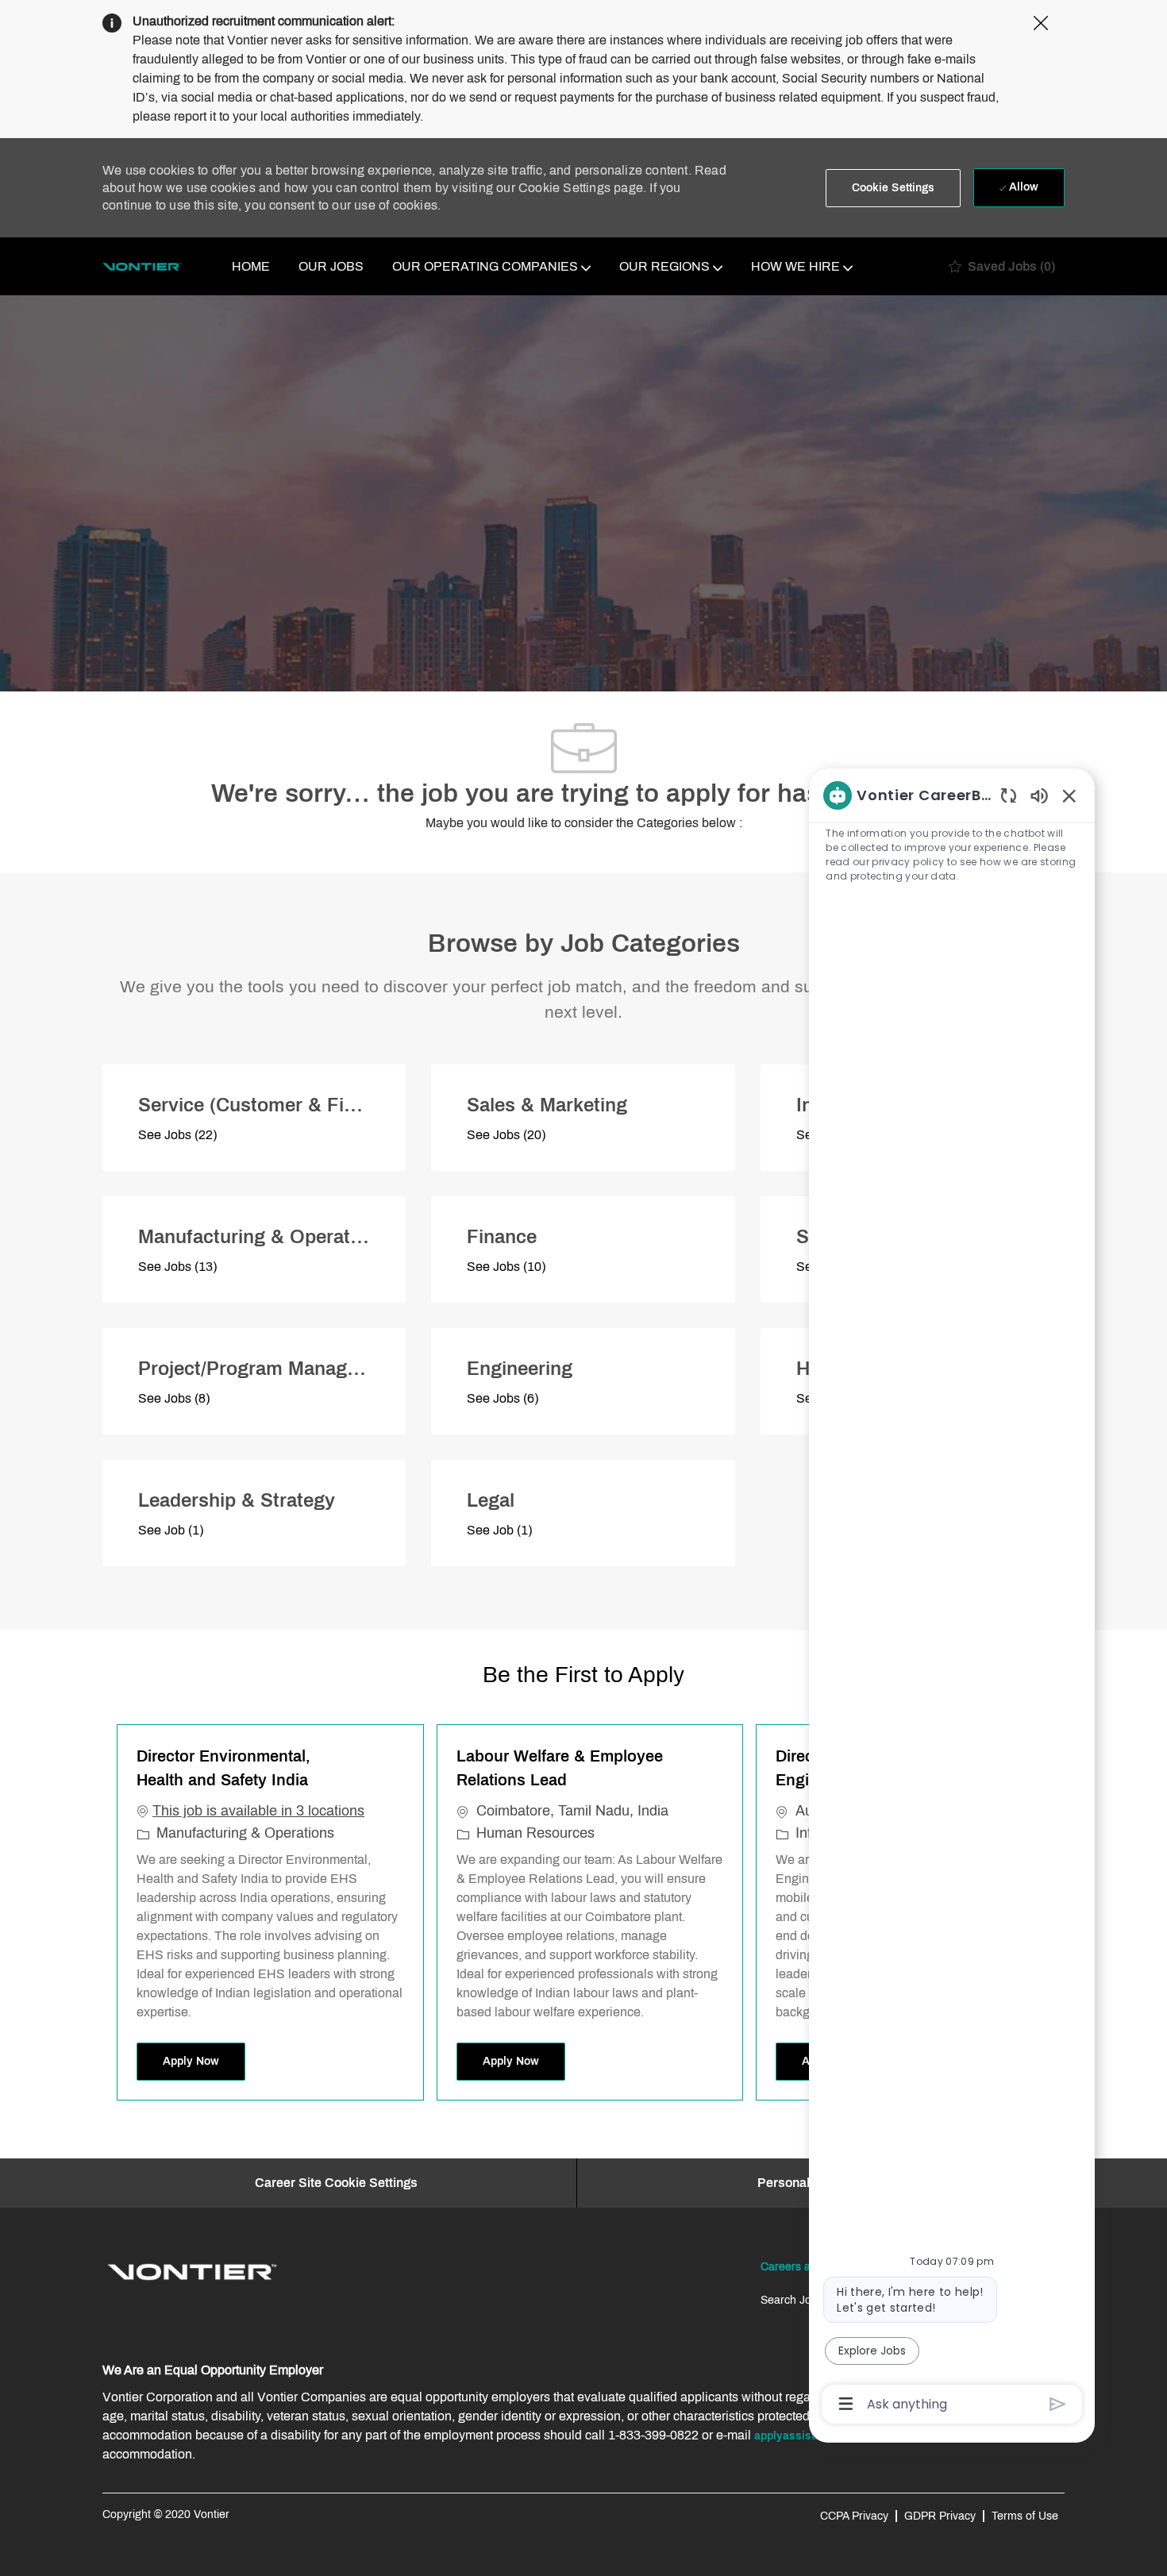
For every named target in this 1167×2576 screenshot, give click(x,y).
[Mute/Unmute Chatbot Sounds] (1039, 795)
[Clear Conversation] (1009, 795)
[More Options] (846, 2404)
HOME (251, 266)
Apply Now (204, 2061)
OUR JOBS (331, 266)
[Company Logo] (142, 267)
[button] (894, 188)
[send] (1058, 2404)
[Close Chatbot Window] (1069, 795)
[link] (192, 2272)
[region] (952, 1598)
